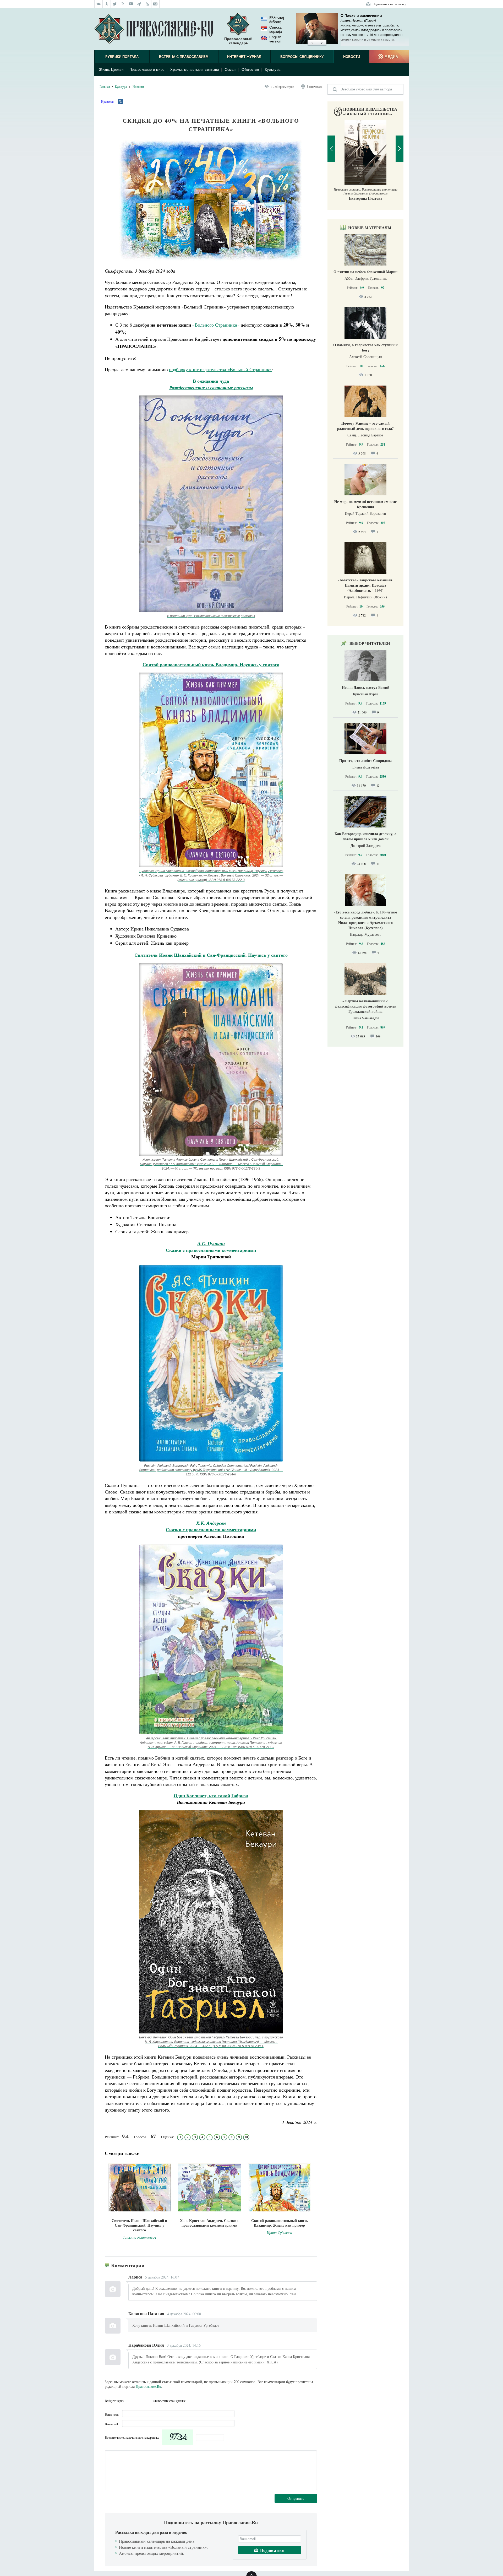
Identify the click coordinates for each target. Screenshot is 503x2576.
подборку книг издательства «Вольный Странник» (220, 369)
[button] (312, 43)
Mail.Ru (148, 2401)
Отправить (296, 2498)
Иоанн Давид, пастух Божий (366, 687)
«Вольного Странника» (216, 325)
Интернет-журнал (244, 57)
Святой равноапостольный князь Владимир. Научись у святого (211, 664)
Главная (105, 86)
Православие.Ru (148, 2386)
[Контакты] (155, 4)
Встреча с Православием (184, 57)
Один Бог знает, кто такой (202, 1795)
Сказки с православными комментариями (211, 1247)
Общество (250, 70)
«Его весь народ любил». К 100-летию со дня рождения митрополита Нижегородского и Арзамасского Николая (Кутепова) (365, 920)
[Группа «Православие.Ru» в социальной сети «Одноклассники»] (107, 4)
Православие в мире (147, 70)
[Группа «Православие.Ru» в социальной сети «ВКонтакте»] (99, 4)
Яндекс (139, 2401)
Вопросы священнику (302, 57)
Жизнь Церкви (111, 70)
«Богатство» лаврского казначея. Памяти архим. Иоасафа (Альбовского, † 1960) (365, 585)
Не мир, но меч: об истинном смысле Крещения (365, 504)
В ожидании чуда (211, 381)
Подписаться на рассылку (389, 4)
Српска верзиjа (276, 29)
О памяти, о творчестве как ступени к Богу (365, 347)
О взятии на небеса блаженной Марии (365, 272)
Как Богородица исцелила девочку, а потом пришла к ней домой (365, 836)
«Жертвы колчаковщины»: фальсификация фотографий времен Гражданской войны (366, 1006)
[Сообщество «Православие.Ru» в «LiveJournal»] (123, 4)
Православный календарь (238, 41)
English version (275, 39)
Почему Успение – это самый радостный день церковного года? (365, 426)
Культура (273, 70)
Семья (230, 70)
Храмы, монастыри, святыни (195, 70)
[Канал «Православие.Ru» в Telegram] (139, 4)
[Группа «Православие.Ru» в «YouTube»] (131, 4)
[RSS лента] (147, 4)
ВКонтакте (129, 2401)
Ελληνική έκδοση (277, 20)
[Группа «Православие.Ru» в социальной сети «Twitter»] (115, 4)
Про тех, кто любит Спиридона (365, 761)
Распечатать (315, 86)
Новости (352, 57)
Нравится (107, 101)
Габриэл (240, 1795)
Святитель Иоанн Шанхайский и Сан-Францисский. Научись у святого (211, 955)
